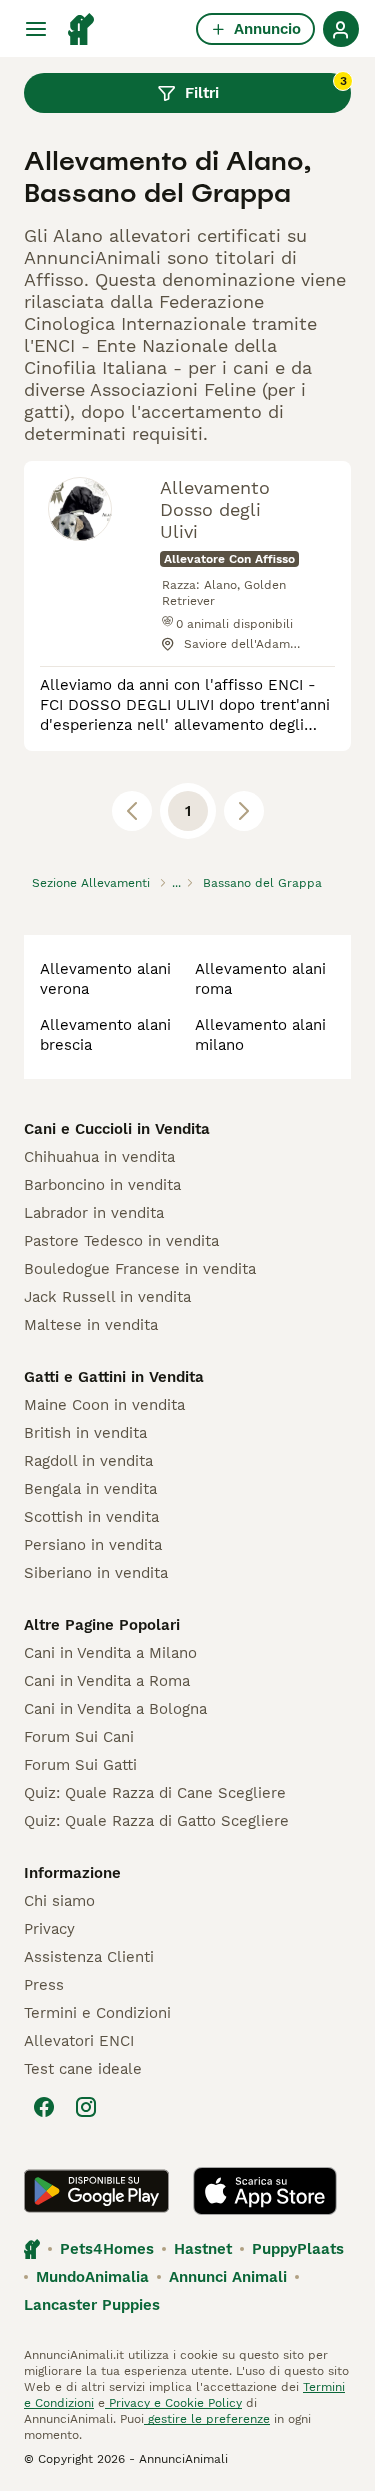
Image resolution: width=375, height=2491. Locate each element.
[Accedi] (341, 29)
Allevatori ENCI (79, 2041)
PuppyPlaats (298, 2249)
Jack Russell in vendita (107, 1297)
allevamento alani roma (260, 979)
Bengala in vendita (90, 1489)
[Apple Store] (265, 2191)
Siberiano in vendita (96, 1573)
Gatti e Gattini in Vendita (114, 1377)
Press (44, 1985)
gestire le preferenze (207, 2419)
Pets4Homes (107, 2249)
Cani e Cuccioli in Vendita (117, 1129)
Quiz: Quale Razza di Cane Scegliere (155, 1793)
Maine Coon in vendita (104, 1405)
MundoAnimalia (92, 2277)
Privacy (49, 1929)
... (176, 883)
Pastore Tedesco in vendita (121, 1241)
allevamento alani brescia (105, 1035)
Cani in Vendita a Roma (107, 1681)
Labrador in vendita (94, 1213)
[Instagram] (86, 2107)
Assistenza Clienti (89, 1957)
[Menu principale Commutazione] (36, 29)
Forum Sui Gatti (80, 1765)
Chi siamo (59, 1901)
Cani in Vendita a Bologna (115, 1709)
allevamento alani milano (260, 1035)
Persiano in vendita (93, 1545)
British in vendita (85, 1433)
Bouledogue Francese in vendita (140, 1269)
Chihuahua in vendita (99, 1157)
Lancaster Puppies (92, 2305)
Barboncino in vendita (102, 1185)
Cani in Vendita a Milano (110, 1653)
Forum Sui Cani (79, 1737)
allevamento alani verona (105, 979)
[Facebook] (44, 2107)
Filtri (266, 88)
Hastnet (203, 2249)
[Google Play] (96, 2191)
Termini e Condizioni (97, 2013)
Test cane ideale (83, 2069)
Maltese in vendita (91, 1325)
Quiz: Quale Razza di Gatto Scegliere (156, 1821)
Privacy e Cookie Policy (173, 2403)
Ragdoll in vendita (88, 1461)
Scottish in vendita (91, 1517)
